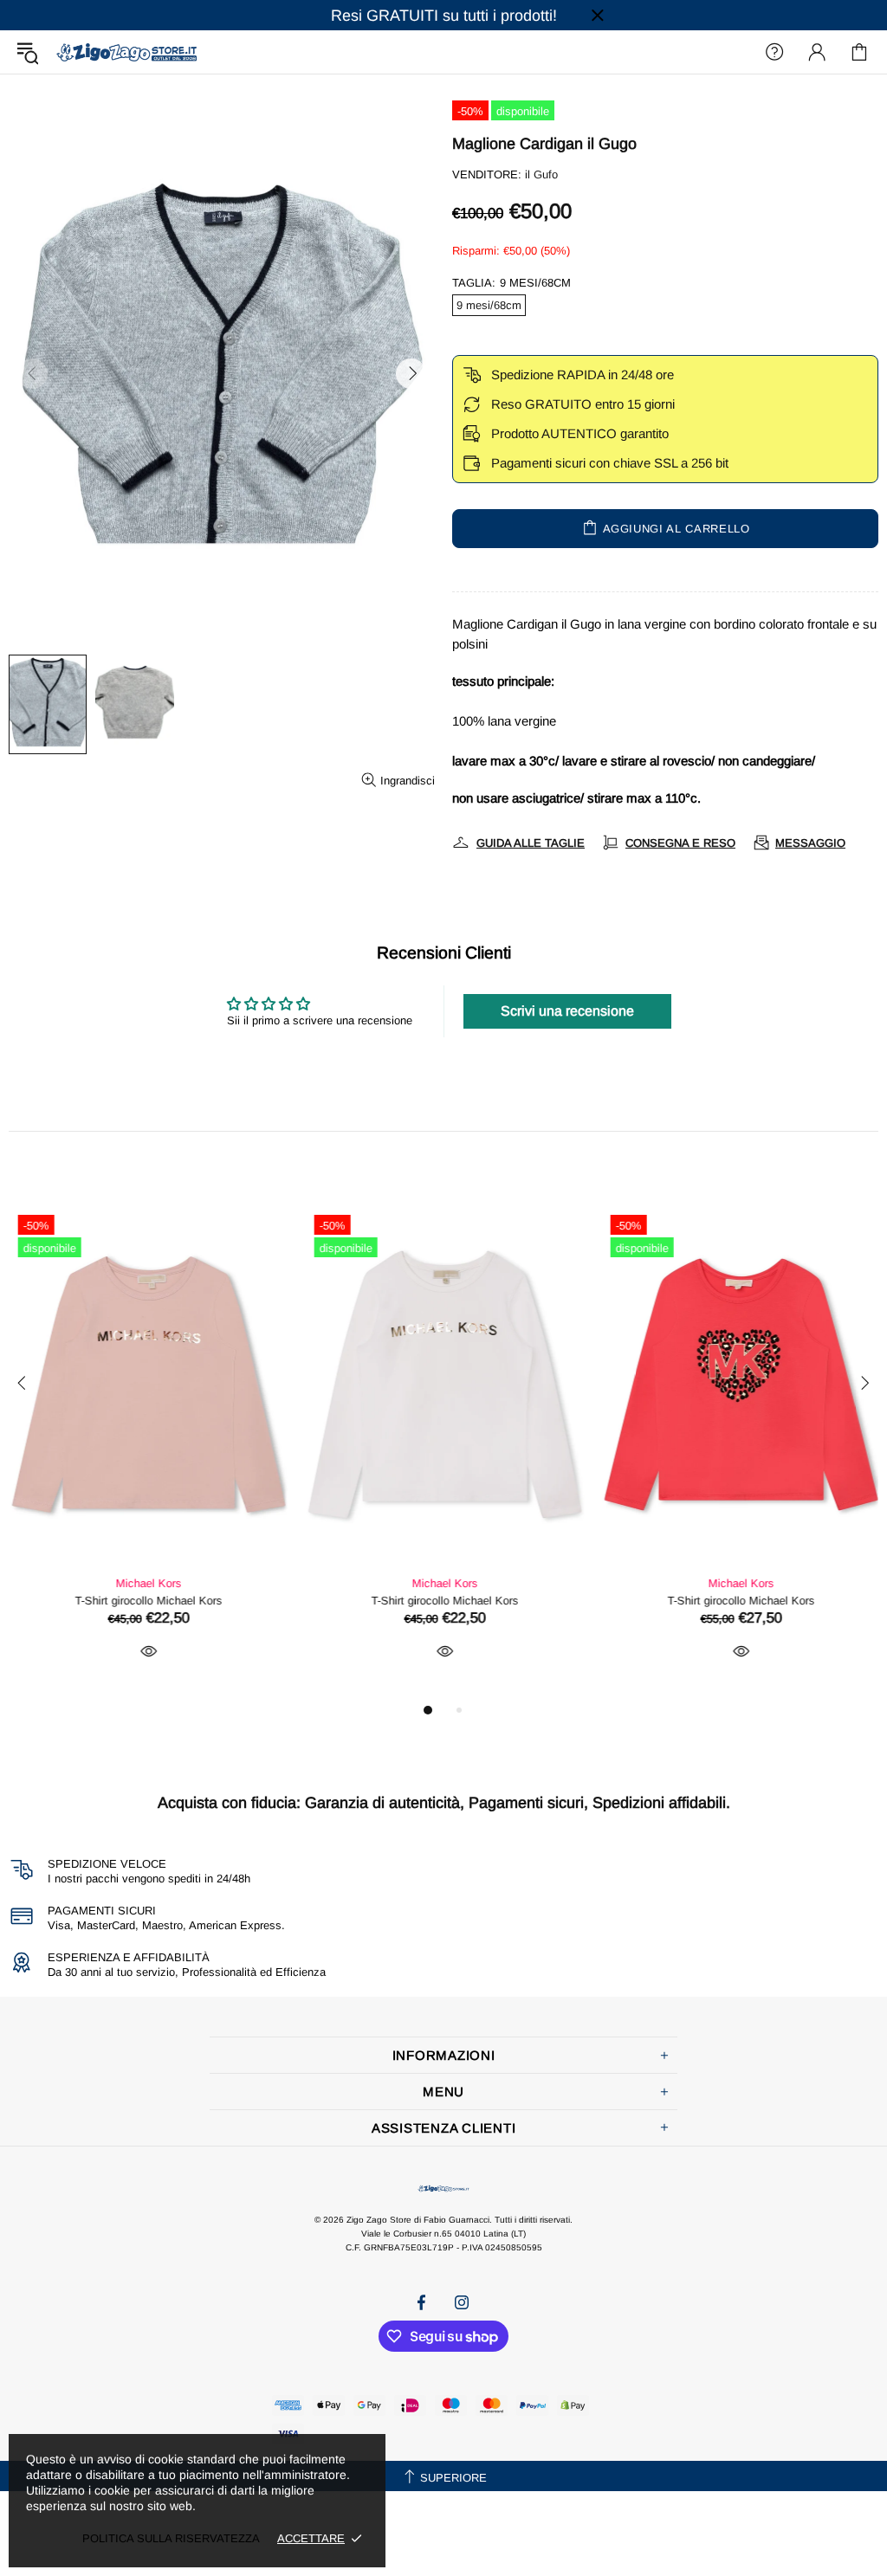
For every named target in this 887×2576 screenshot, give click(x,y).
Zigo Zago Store (126, 52)
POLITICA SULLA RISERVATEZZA (171, 2538)
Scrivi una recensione (567, 1011)
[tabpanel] (148, 1453)
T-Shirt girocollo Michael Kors (148, 1601)
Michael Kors (148, 1583)
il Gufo (541, 174)
